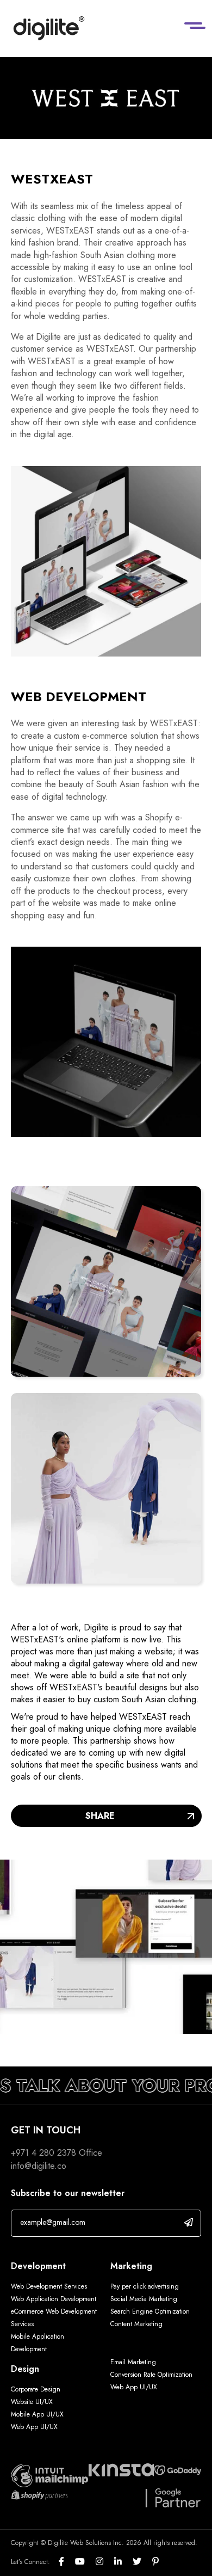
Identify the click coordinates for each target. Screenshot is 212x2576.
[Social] (67, 2562)
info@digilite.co (39, 2166)
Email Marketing (133, 2362)
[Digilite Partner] (49, 2475)
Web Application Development (54, 2299)
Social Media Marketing (144, 2299)
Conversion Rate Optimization (151, 2375)
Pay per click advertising (145, 2286)
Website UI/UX (32, 2402)
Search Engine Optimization (150, 2311)
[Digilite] (49, 28)
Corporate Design (36, 2389)
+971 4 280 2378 (43, 2153)
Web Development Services (49, 2286)
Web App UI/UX (34, 2427)
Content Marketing (136, 2324)
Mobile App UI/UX (37, 2414)
